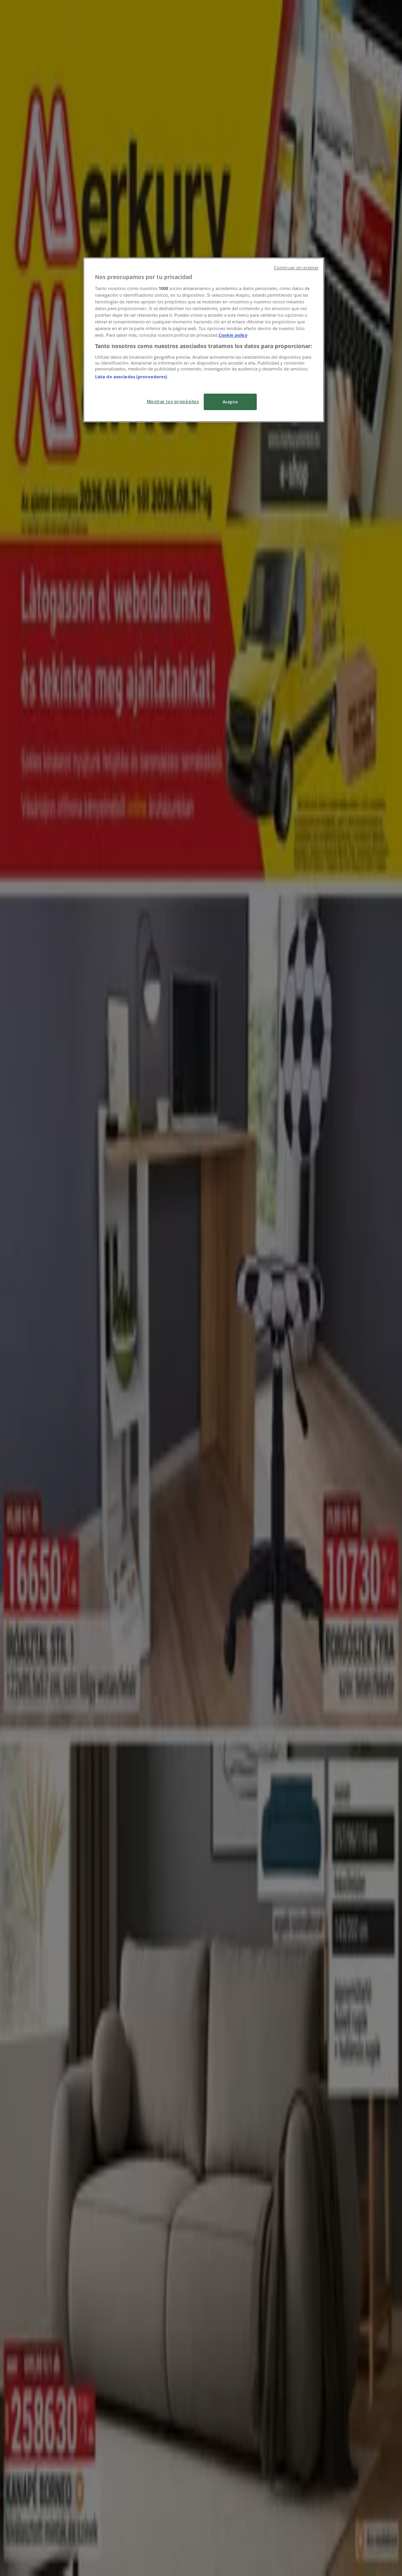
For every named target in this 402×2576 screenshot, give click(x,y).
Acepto (230, 402)
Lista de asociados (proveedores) (131, 377)
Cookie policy (233, 335)
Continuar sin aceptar (296, 268)
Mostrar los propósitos (173, 401)
